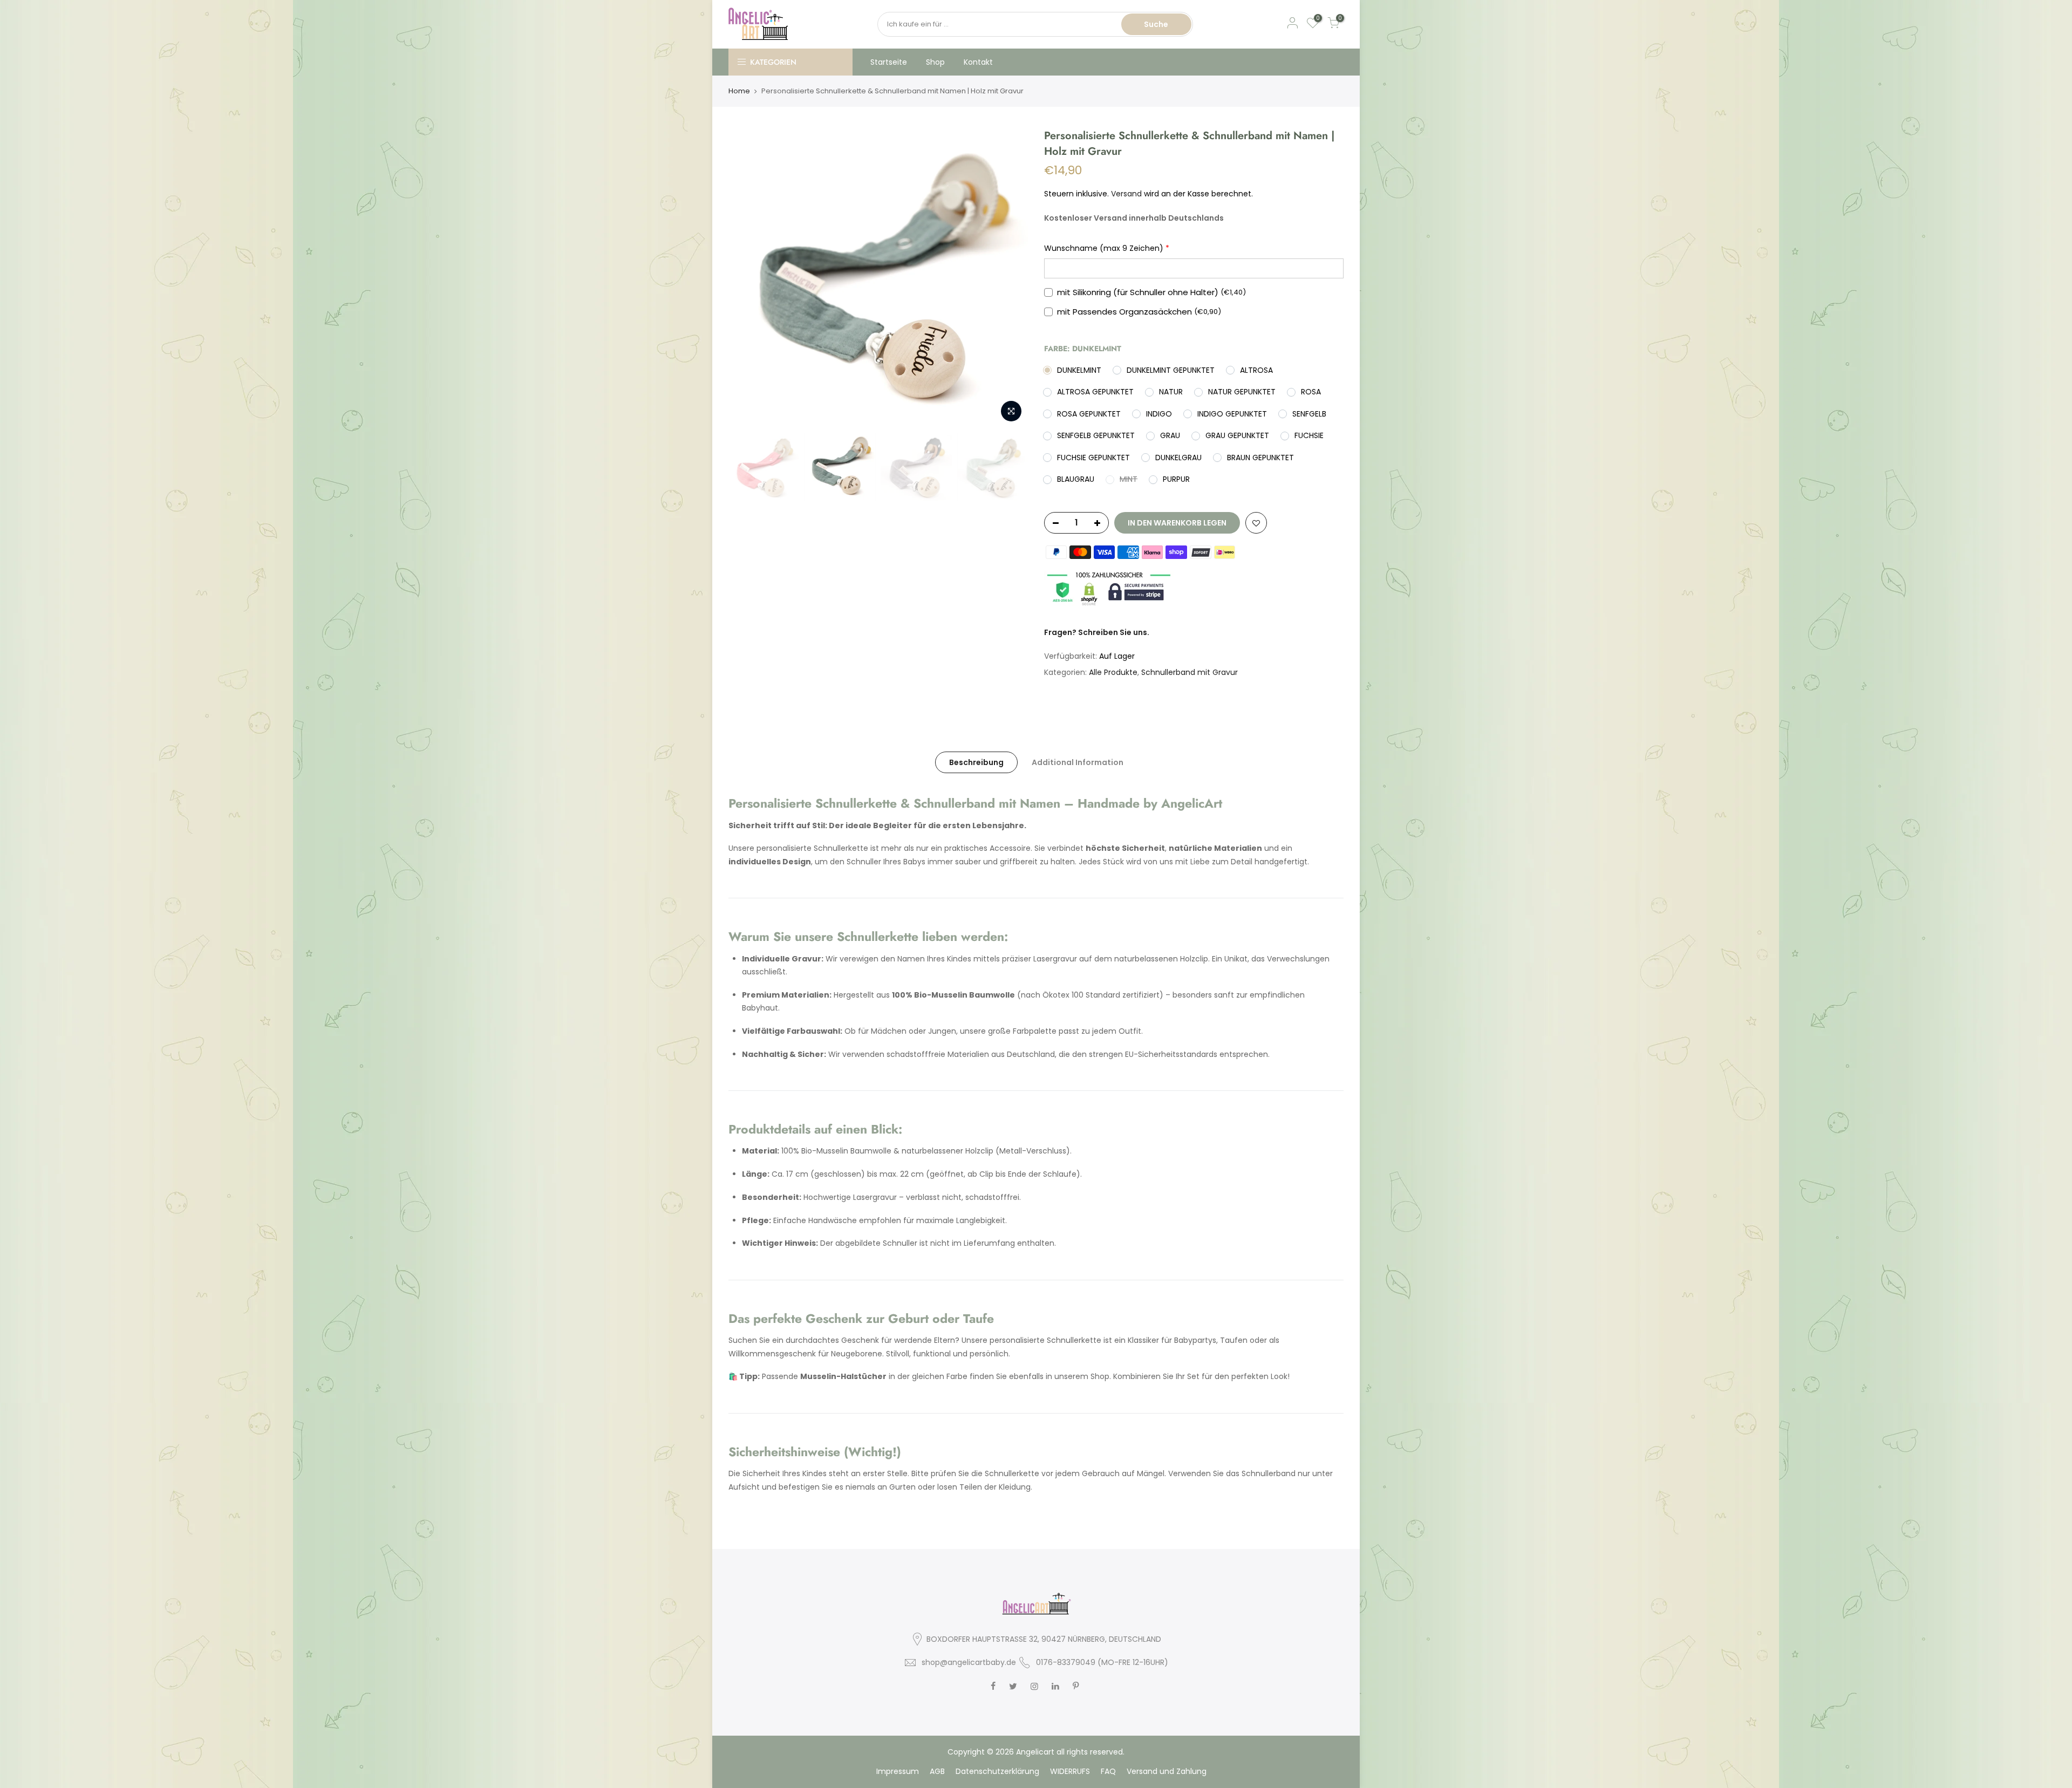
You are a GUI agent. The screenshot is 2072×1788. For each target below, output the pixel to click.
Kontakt (978, 62)
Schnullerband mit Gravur (1190, 672)
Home (739, 91)
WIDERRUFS (1070, 1771)
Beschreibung (976, 762)
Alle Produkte (1113, 672)
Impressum (898, 1771)
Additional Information (1078, 762)
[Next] (1009, 278)
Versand (1126, 194)
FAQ (1108, 1771)
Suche (1156, 24)
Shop (935, 62)
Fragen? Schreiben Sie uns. (1097, 632)
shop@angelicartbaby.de (969, 1662)
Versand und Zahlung (1167, 1771)
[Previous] (747, 278)
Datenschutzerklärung (997, 1771)
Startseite (889, 62)
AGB (937, 1771)
